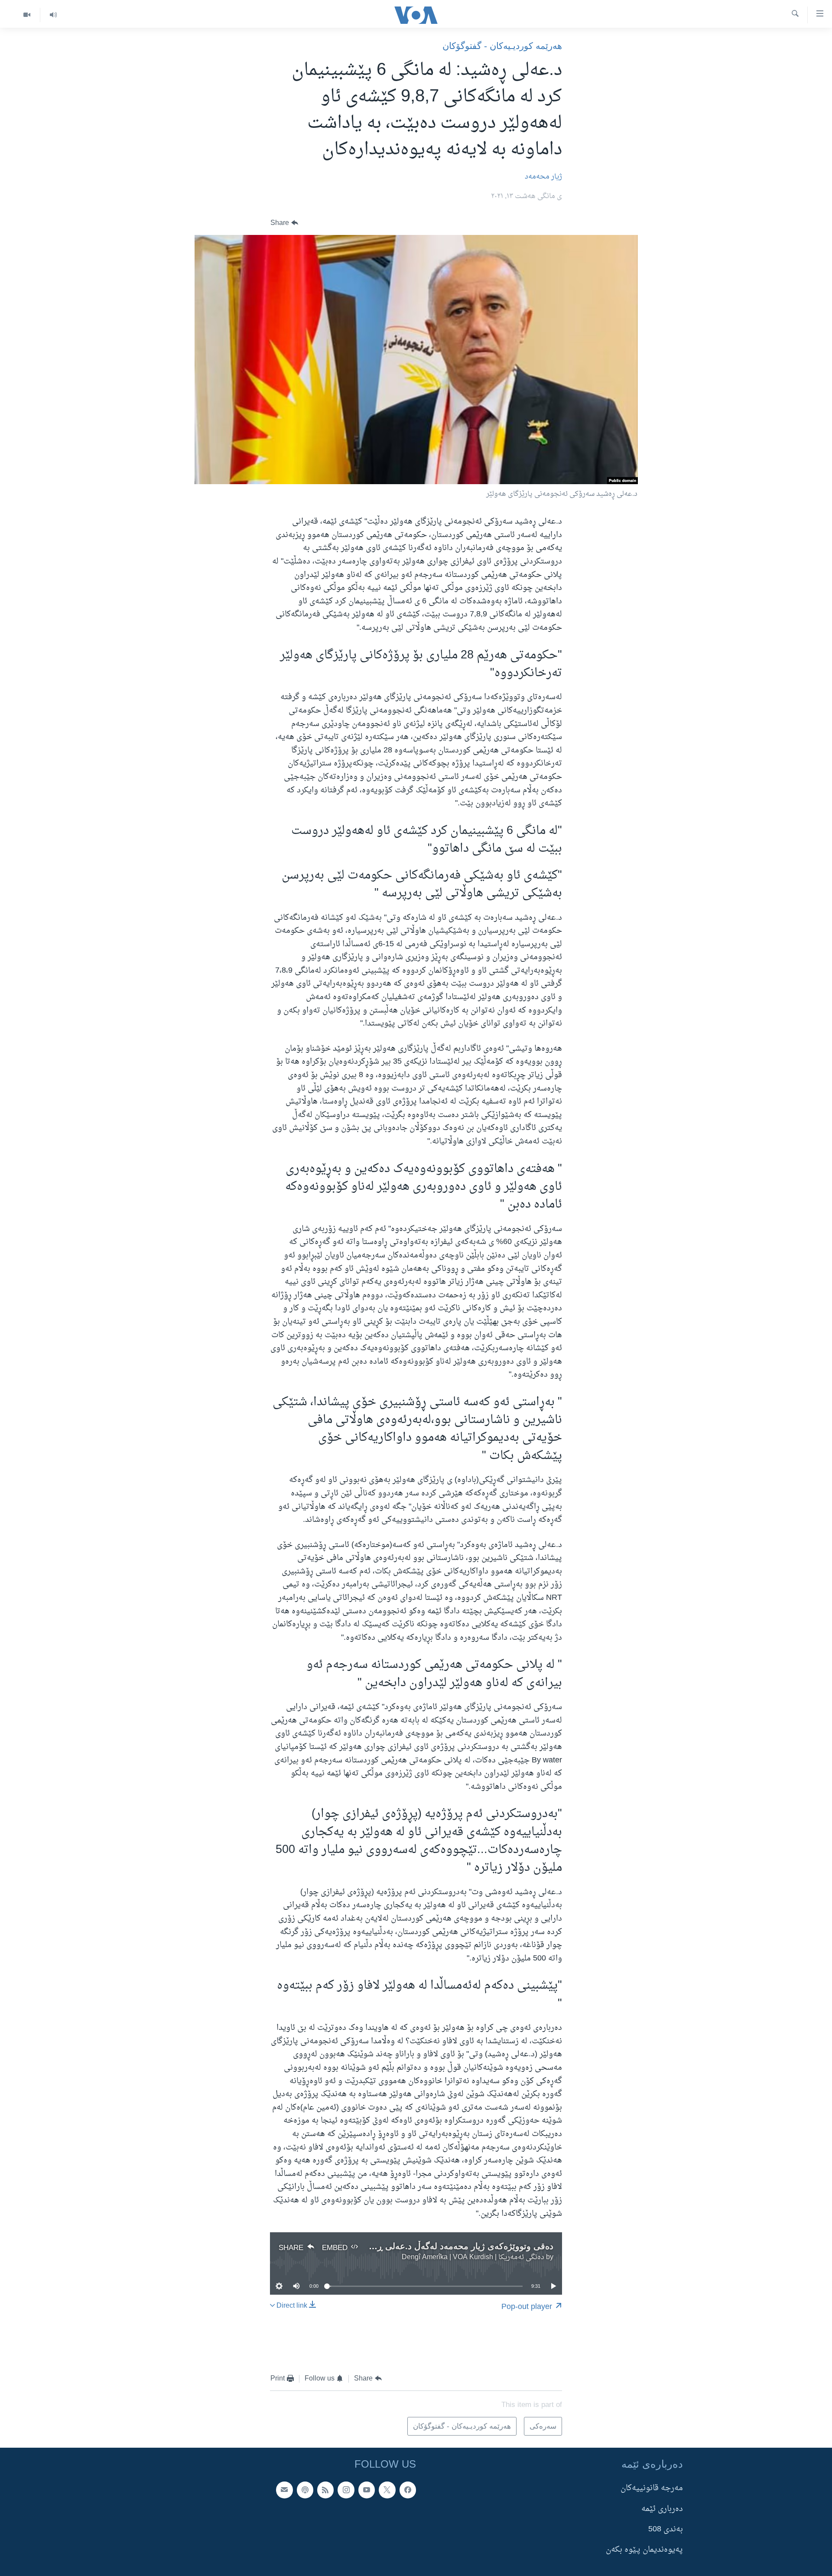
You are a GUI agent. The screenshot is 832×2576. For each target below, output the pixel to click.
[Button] (284, 223)
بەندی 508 (666, 2529)
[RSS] (325, 2490)
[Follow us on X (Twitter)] (387, 2490)
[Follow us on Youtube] (367, 2490)
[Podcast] (305, 2490)
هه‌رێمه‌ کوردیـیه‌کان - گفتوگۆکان (502, 46)
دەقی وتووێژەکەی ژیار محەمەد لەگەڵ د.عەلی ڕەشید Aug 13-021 (432, 2246)
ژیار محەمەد (543, 177)
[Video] (27, 15)
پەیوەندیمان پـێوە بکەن (644, 2550)
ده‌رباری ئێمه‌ (662, 2509)
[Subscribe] (284, 2490)
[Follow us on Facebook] (408, 2490)
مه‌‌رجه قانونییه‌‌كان (652, 2489)
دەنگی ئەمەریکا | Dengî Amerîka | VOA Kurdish (473, 2257)
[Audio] (53, 15)
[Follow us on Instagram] (346, 2490)
